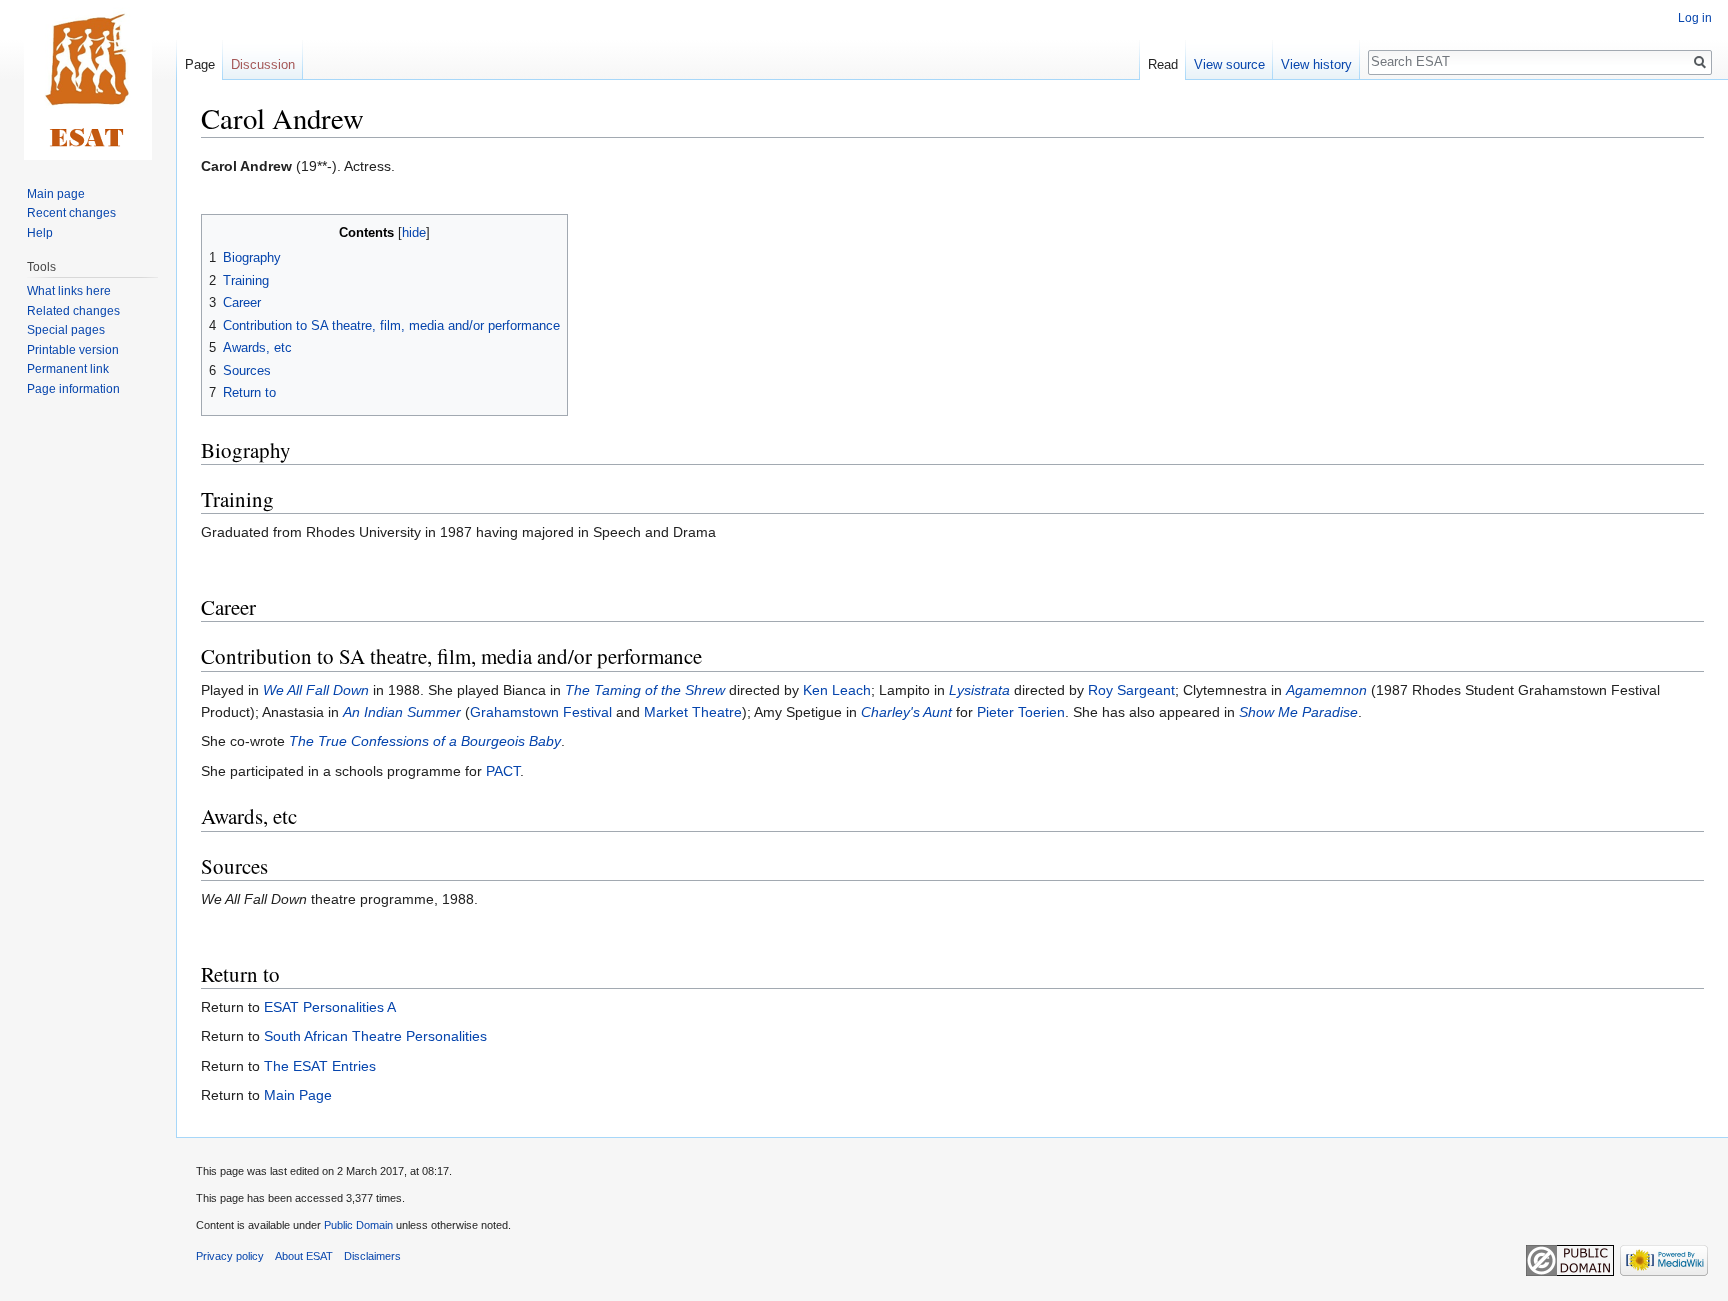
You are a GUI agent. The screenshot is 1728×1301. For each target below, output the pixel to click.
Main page (56, 194)
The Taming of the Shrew (645, 690)
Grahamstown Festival (541, 712)
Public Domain (358, 1225)
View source (1229, 64)
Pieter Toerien (1021, 712)
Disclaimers (372, 1256)
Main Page (298, 1095)
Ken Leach (837, 690)
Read (1163, 64)
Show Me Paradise (1298, 712)
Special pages (66, 330)
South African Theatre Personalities (375, 1036)
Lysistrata (979, 690)
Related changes (73, 311)
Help (40, 233)
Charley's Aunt (906, 712)
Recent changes (71, 213)
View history (1316, 64)
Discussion (263, 64)
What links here (69, 291)
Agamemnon (1326, 690)
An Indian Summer (402, 712)
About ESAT (304, 1256)
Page (200, 64)
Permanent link (68, 369)
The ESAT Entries (320, 1066)
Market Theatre (693, 712)
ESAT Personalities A (330, 1007)
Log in (1695, 18)
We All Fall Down (316, 690)
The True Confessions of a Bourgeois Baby (425, 741)
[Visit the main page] (88, 80)
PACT (503, 771)
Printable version (73, 350)
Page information (73, 389)
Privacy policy (230, 1256)
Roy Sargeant (1131, 690)
